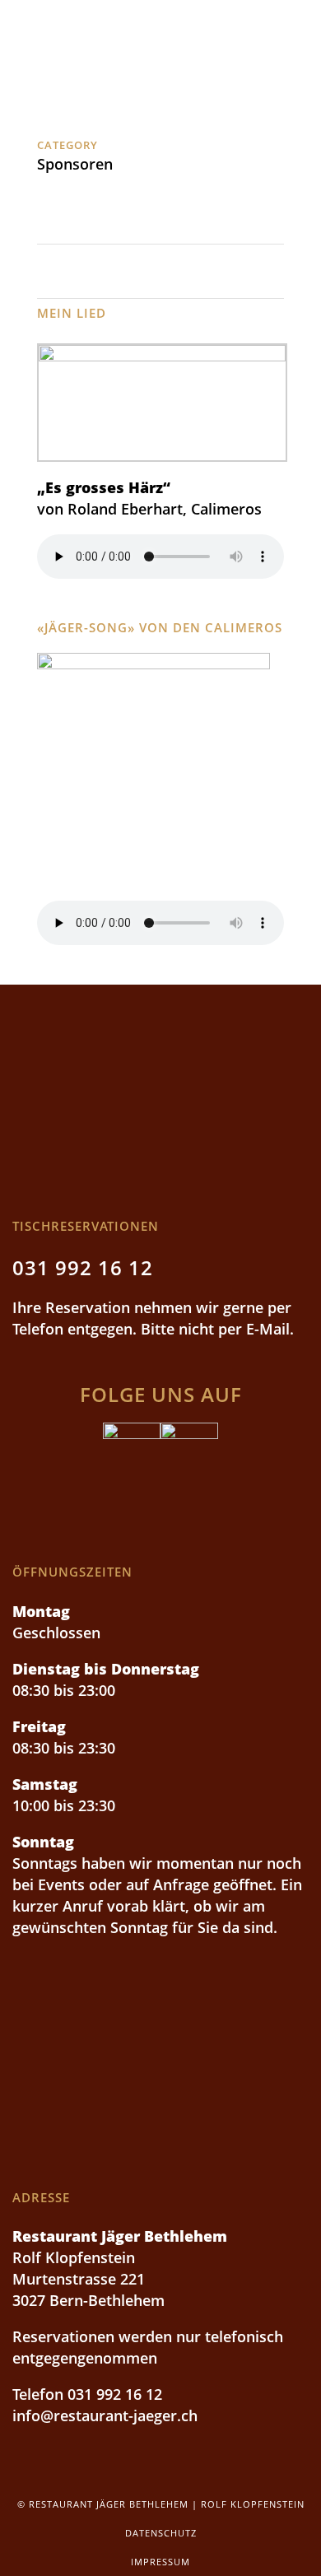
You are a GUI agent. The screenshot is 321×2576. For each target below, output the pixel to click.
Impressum (160, 2562)
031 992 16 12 (83, 1267)
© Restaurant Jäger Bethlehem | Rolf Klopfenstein (161, 2504)
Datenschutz (161, 2533)
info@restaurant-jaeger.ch (105, 2415)
